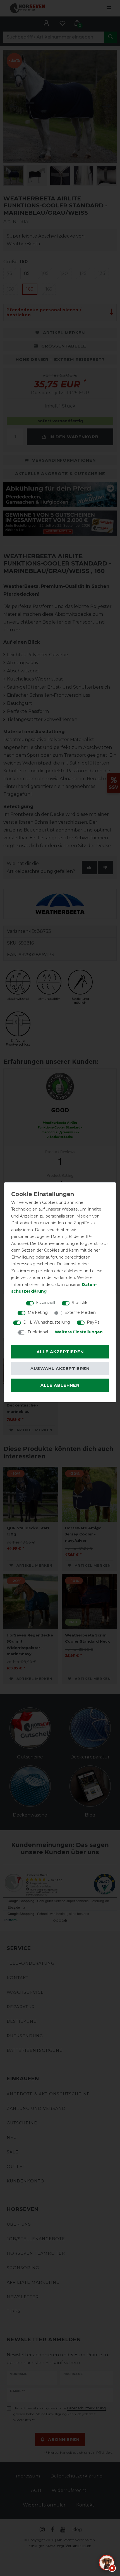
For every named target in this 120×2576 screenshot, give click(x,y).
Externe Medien (80, 1312)
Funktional (38, 1332)
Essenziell (45, 1303)
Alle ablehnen (60, 1385)
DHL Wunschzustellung (47, 1322)
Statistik (80, 1303)
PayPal (94, 1322)
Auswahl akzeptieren (60, 1369)
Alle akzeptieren (60, 1352)
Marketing (38, 1312)
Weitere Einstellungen (79, 1332)
